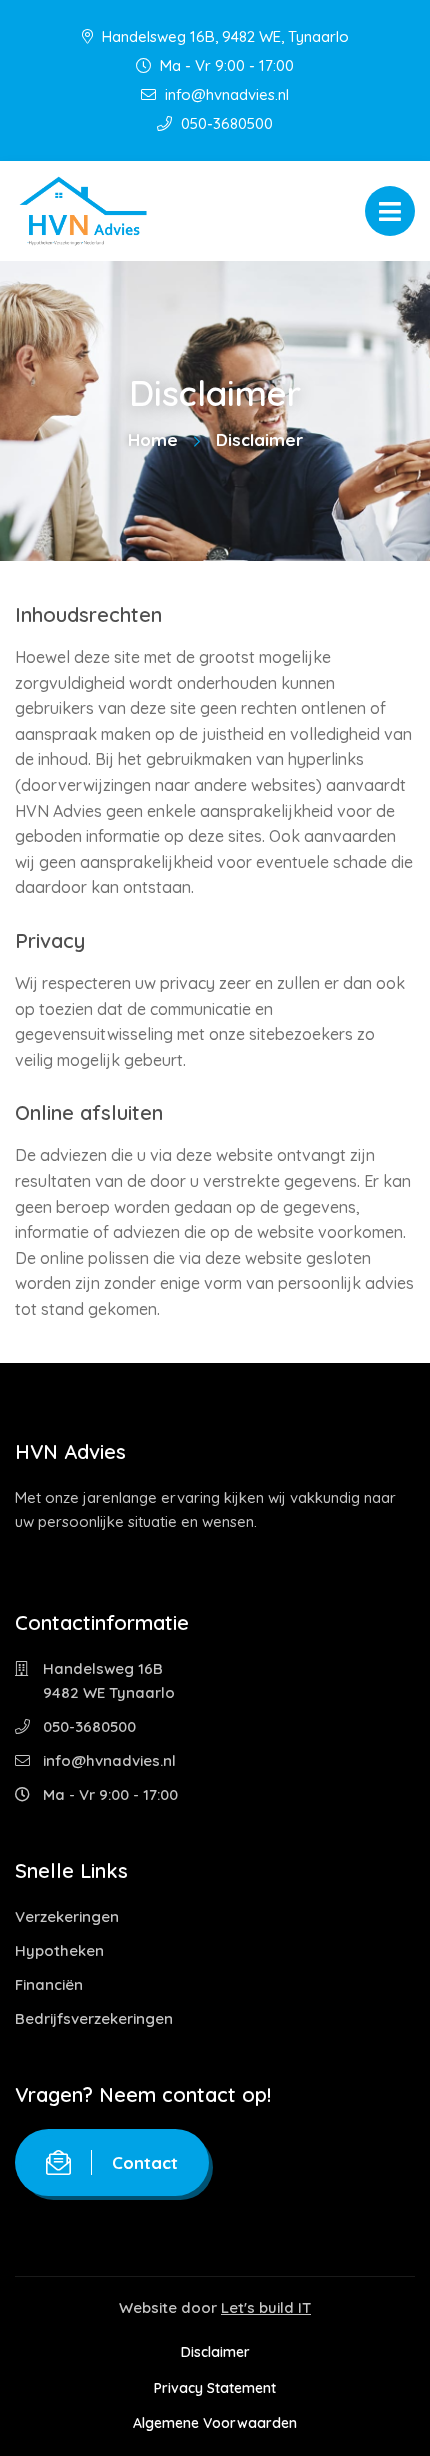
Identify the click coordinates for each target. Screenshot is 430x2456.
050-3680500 (225, 123)
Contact (145, 2162)
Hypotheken (59, 1950)
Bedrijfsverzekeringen (94, 2018)
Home (153, 439)
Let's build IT (266, 2307)
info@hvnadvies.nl (225, 94)
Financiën (49, 1984)
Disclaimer (215, 2352)
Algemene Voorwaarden (215, 2423)
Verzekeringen (67, 1916)
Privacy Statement (215, 2388)
